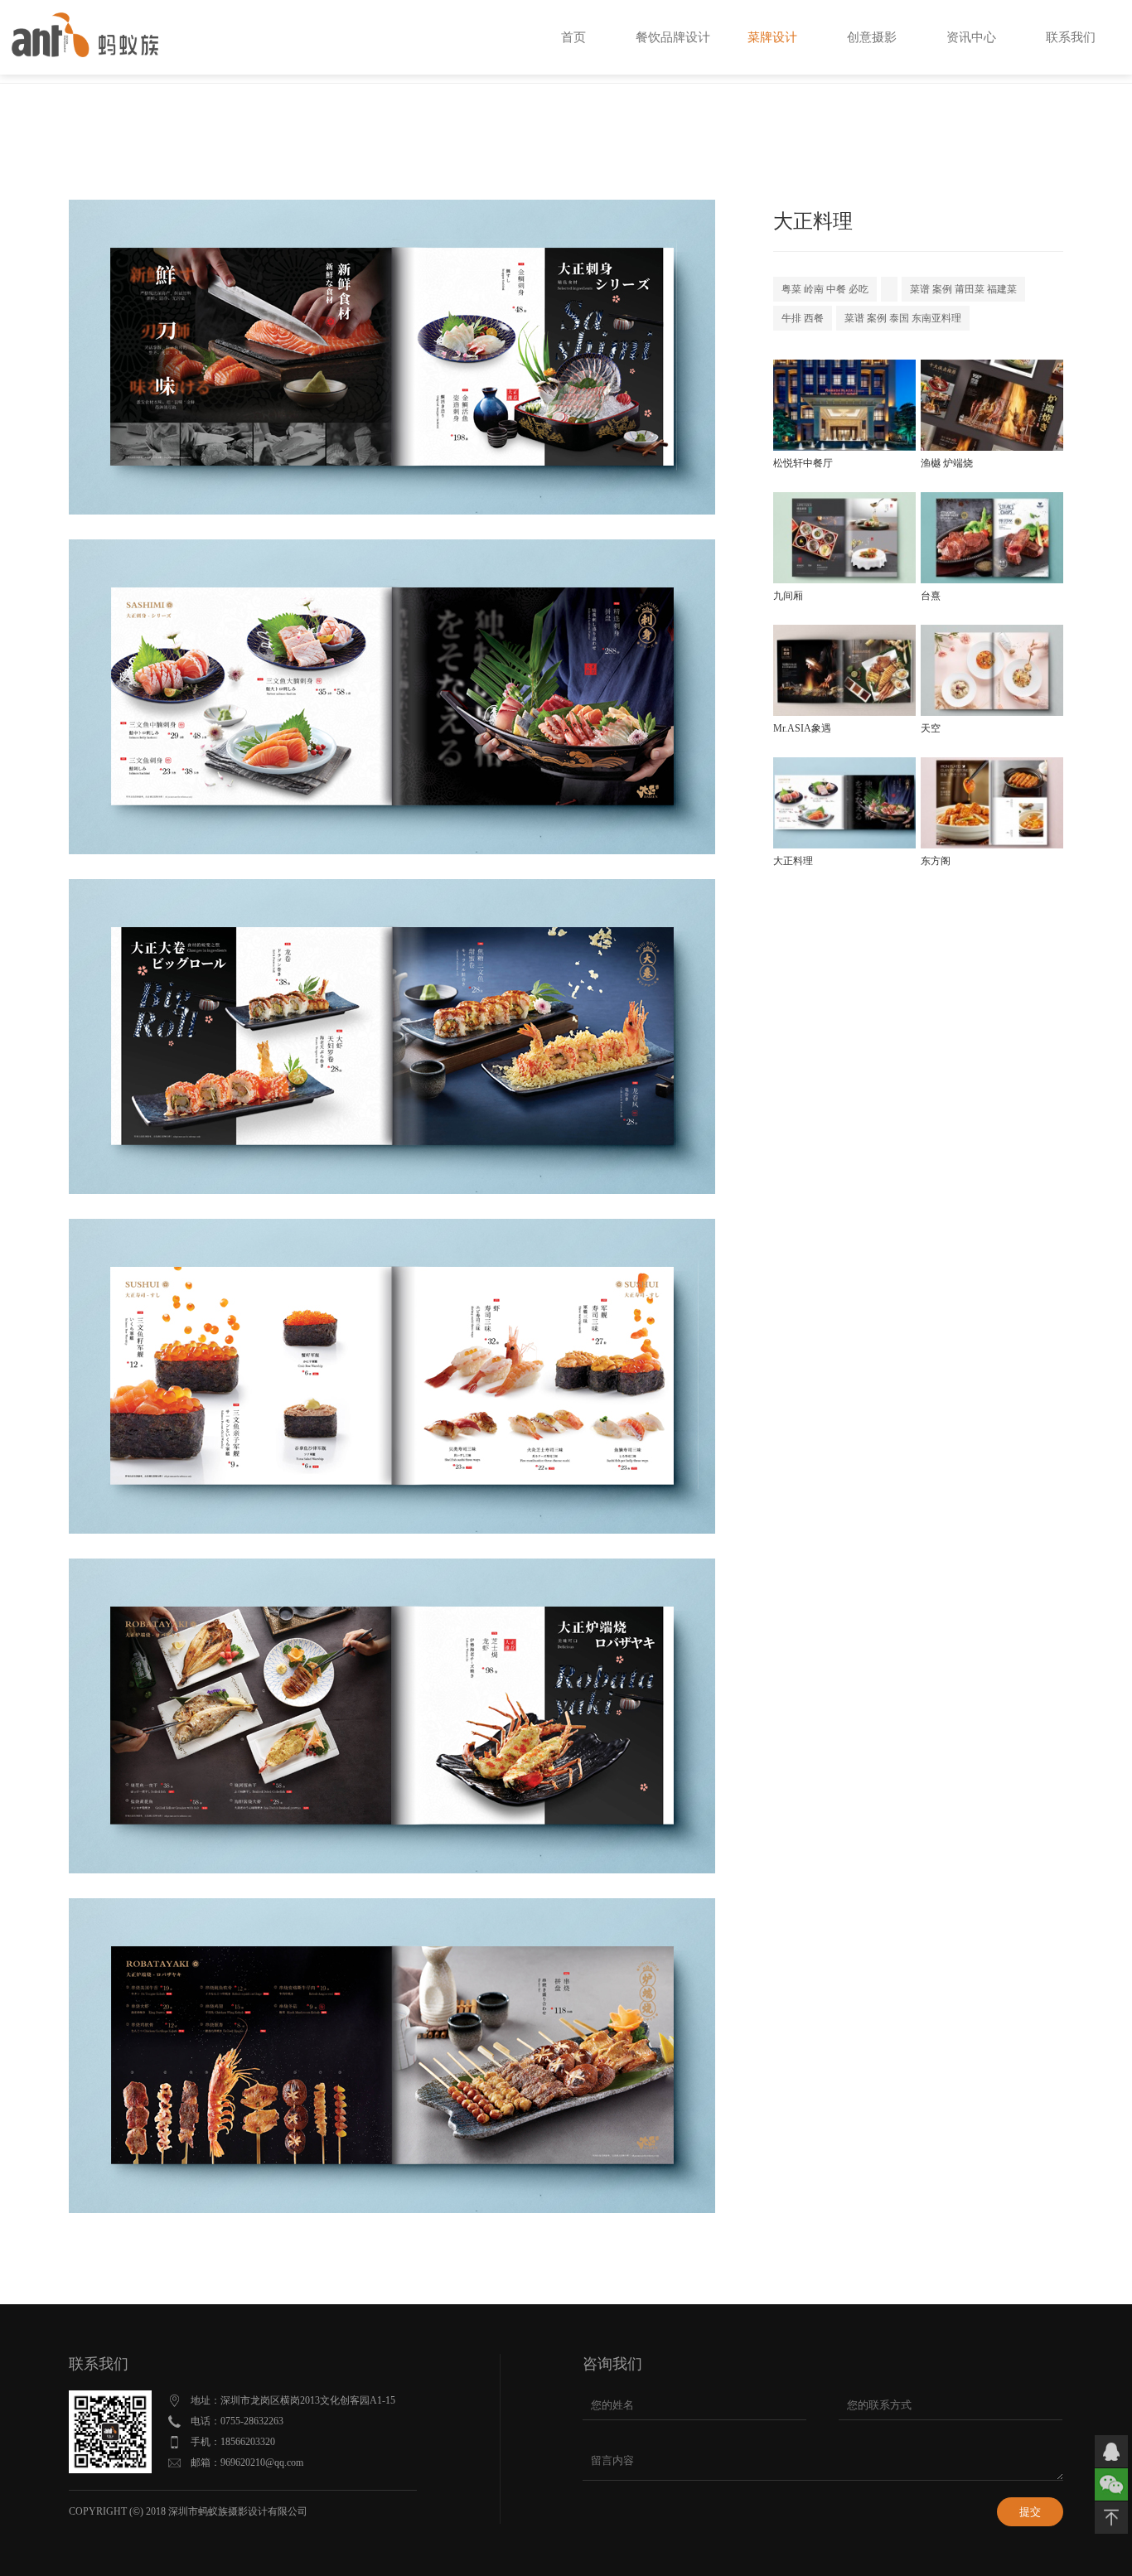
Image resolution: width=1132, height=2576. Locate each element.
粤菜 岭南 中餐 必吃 (825, 289)
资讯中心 (971, 37)
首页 (573, 37)
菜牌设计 (772, 37)
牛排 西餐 (803, 318)
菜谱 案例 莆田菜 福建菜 (963, 289)
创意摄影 (872, 37)
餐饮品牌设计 (673, 37)
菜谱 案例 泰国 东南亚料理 (903, 318)
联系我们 (1071, 37)
